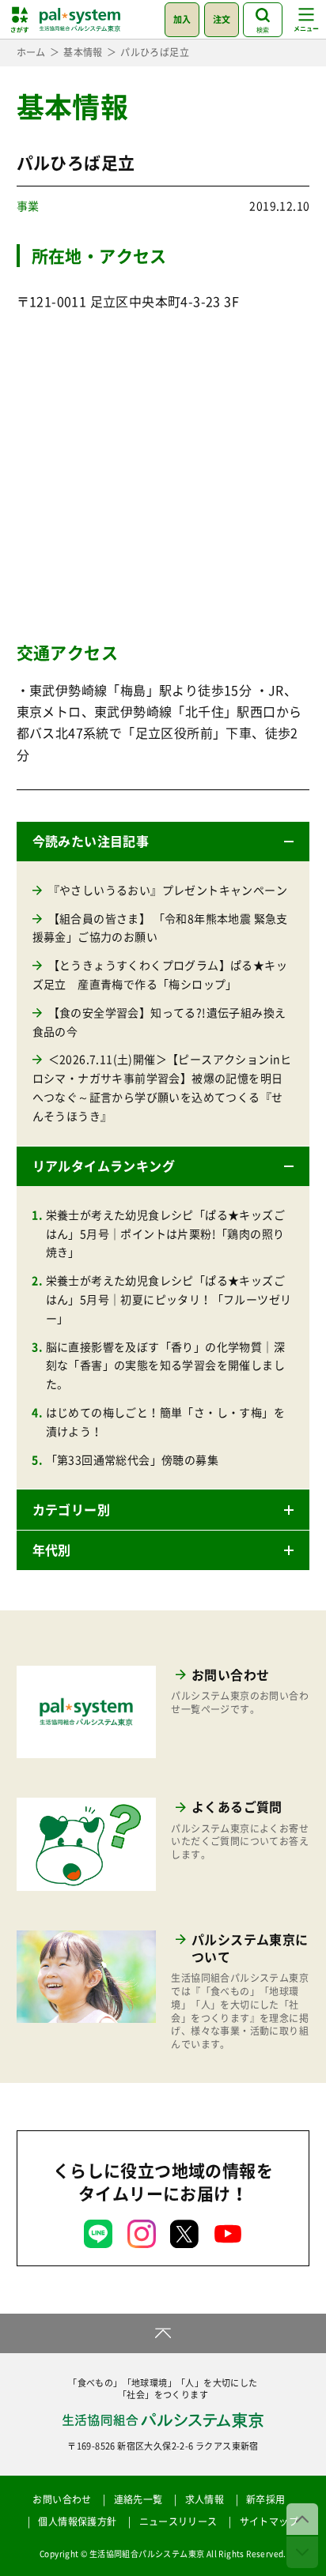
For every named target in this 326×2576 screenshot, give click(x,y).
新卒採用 (266, 2499)
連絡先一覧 (138, 2499)
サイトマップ (269, 2521)
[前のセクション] (302, 2519)
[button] (163, 842)
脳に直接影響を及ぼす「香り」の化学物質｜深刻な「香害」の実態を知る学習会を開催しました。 (165, 1365)
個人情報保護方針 (77, 2521)
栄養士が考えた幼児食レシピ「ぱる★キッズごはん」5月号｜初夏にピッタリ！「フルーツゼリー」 (169, 1299)
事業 (28, 205)
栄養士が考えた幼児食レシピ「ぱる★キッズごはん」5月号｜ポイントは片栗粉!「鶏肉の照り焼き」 (165, 1233)
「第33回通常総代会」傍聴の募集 (132, 1459)
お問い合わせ (62, 2499)
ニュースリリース (178, 2521)
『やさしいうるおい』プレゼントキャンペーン (168, 890)
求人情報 (205, 2499)
